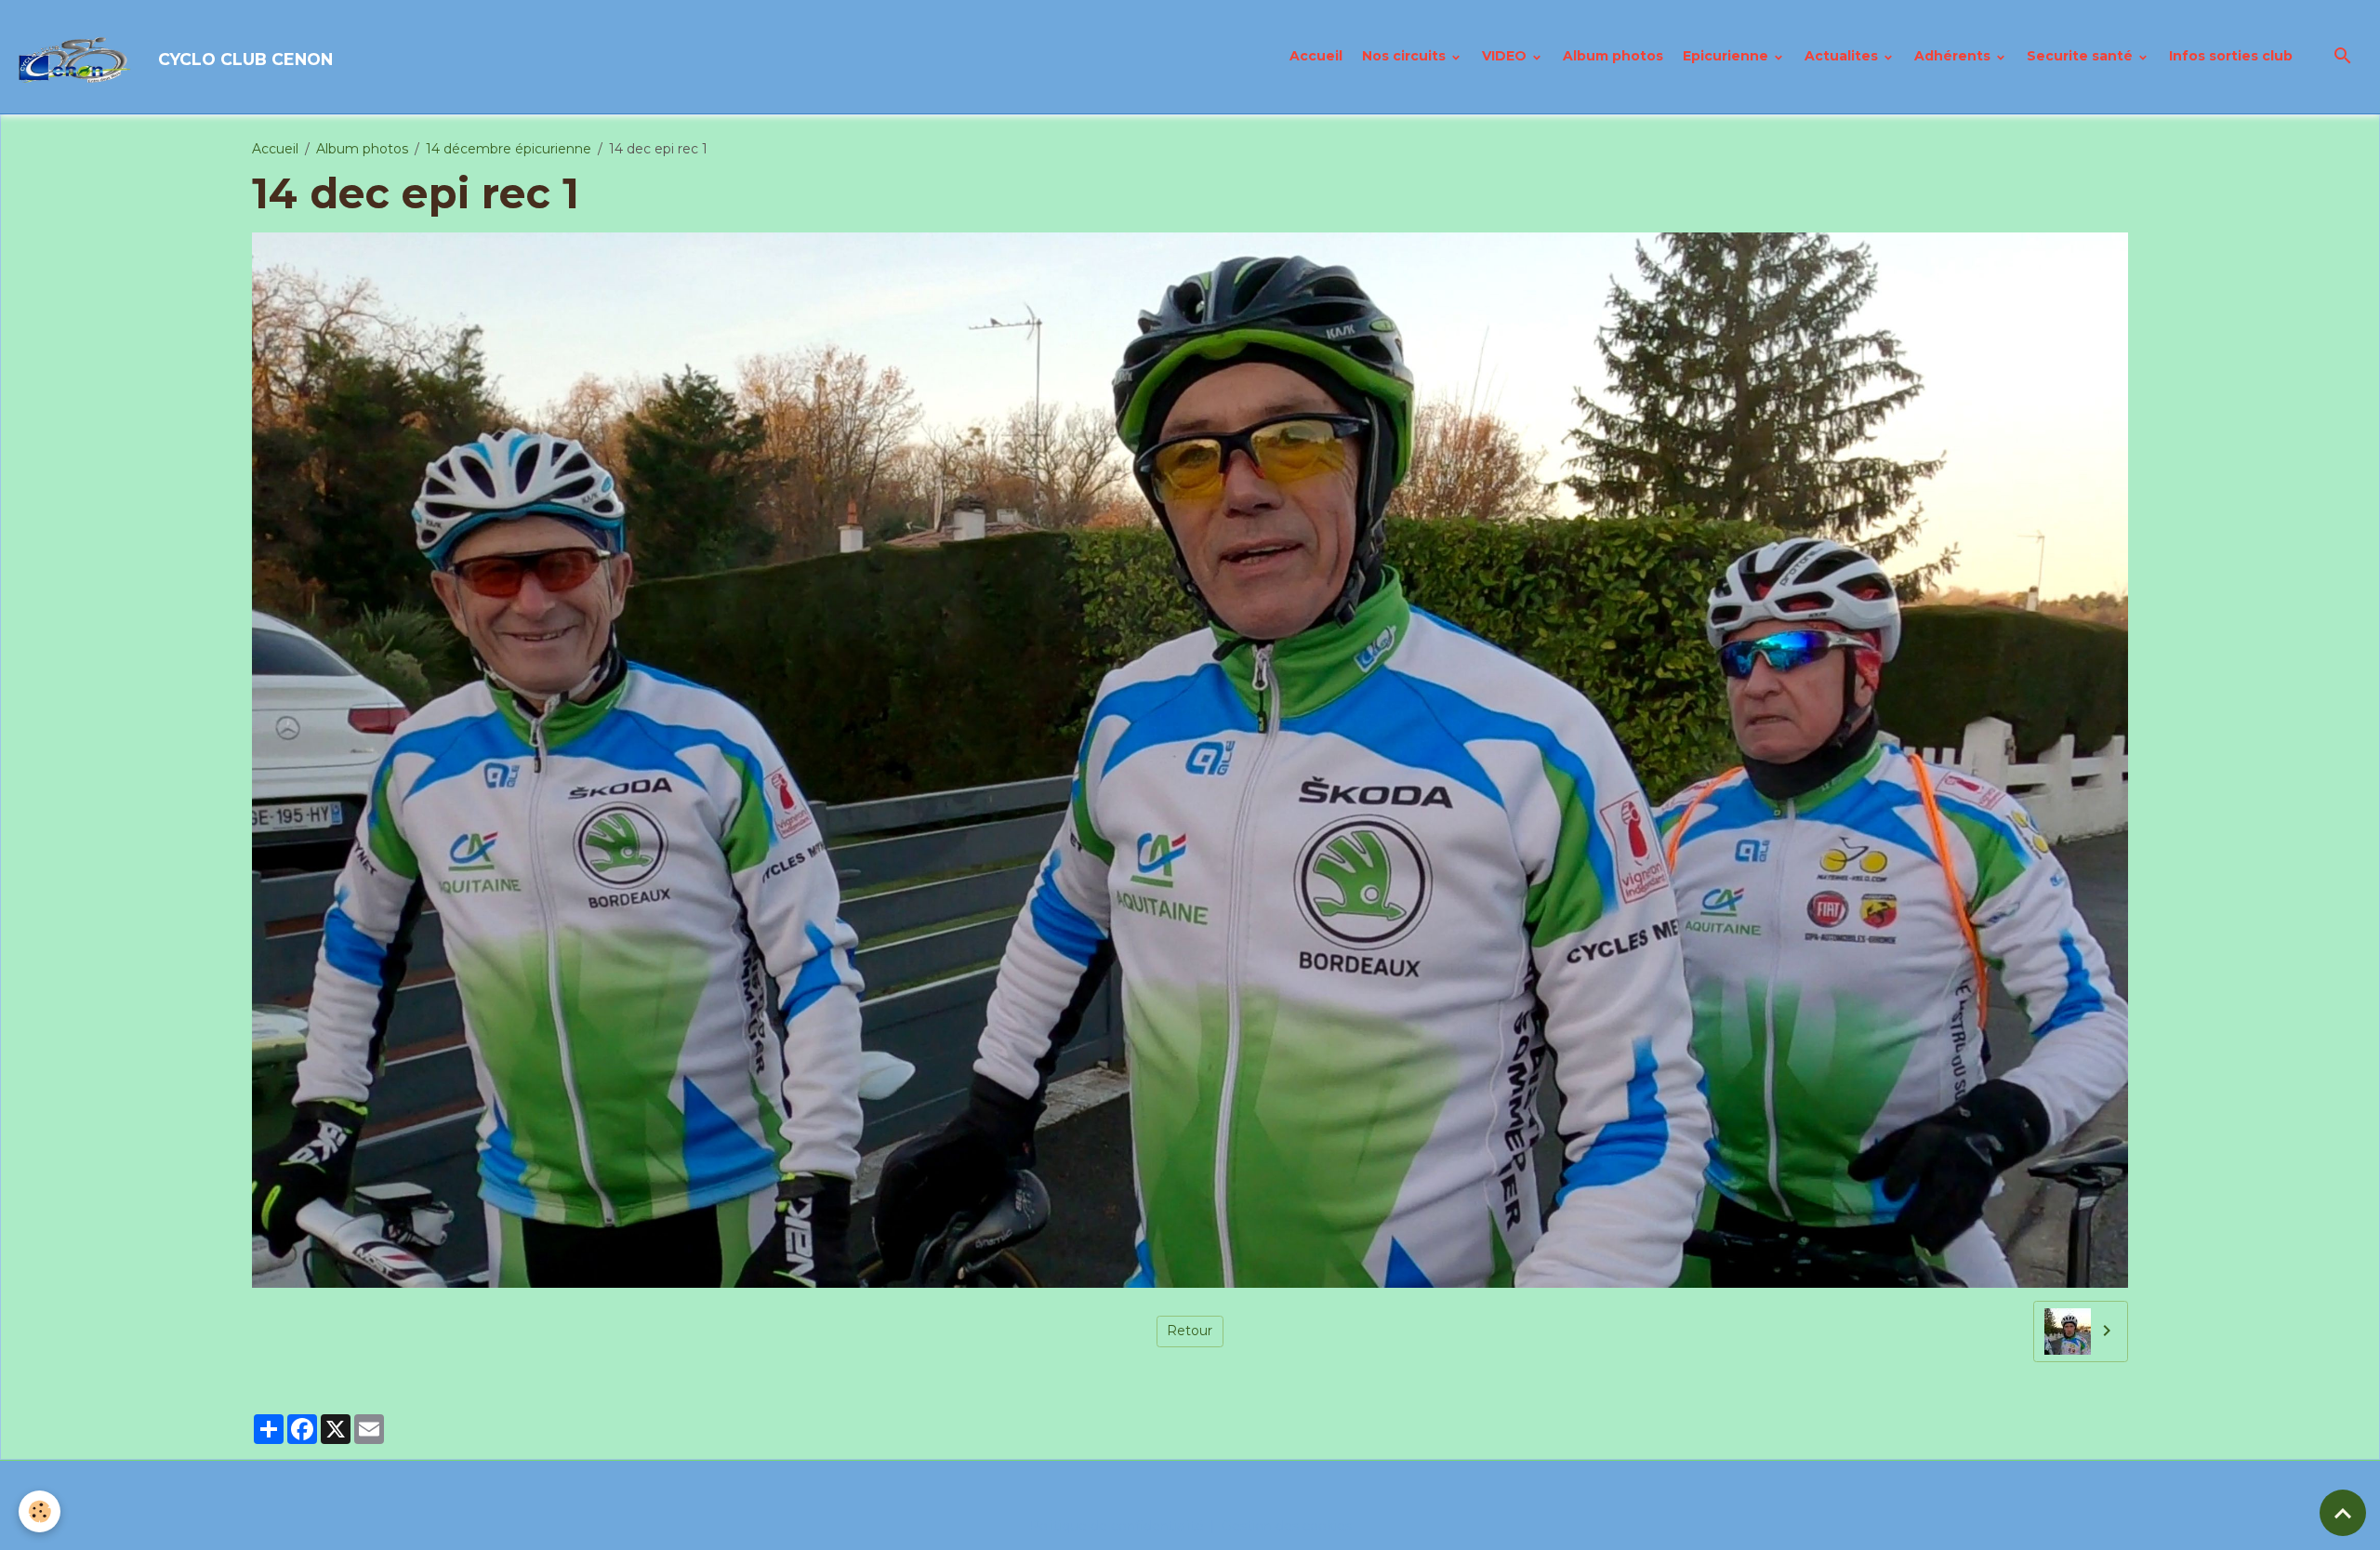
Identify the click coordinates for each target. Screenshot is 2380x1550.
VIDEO (1506, 56)
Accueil (1316, 56)
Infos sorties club (2231, 56)
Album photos (1613, 56)
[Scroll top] (2343, 1513)
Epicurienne (1727, 56)
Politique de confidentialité (1117, 1526)
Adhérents (1954, 56)
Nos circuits (1406, 56)
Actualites (1843, 56)
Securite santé (2082, 56)
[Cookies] (40, 1511)
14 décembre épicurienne (509, 149)
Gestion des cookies (1287, 1526)
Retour (1190, 1331)
